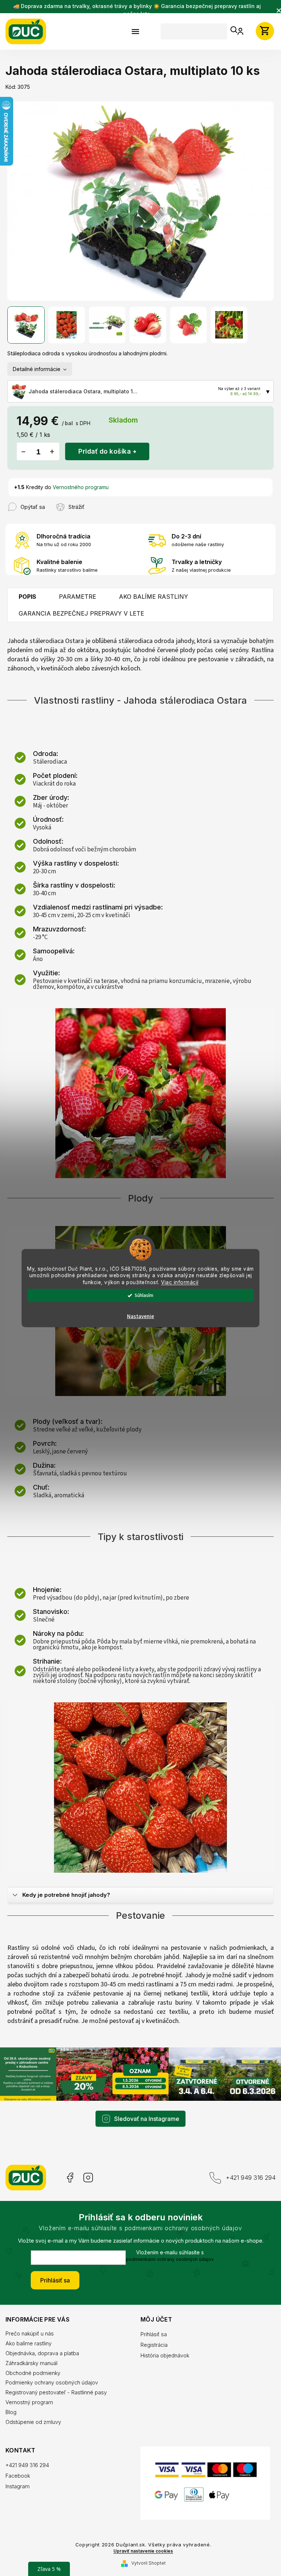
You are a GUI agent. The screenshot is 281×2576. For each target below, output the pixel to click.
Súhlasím (141, 1295)
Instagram (88, 2162)
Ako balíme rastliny (29, 2328)
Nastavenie (138, 1317)
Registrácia (151, 2329)
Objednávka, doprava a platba (42, 2337)
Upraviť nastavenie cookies (141, 2540)
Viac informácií (177, 1282)
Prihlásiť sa (53, 2265)
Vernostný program (29, 2386)
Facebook (69, 2162)
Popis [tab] (27, 592)
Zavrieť (93, 499)
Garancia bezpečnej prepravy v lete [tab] (81, 609)
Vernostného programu (81, 483)
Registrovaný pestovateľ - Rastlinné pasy (56, 2377)
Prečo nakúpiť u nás (30, 2318)
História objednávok (162, 2340)
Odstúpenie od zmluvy (33, 2406)
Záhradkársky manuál (31, 2347)
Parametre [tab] (78, 592)
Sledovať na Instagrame (144, 2103)
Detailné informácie (37, 365)
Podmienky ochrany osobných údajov (52, 2367)
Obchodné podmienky (33, 2357)
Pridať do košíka (104, 447)
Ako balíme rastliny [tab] (153, 592)
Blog (11, 2396)
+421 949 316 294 (245, 2162)
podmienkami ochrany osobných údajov (167, 2244)
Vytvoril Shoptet (146, 2552)
